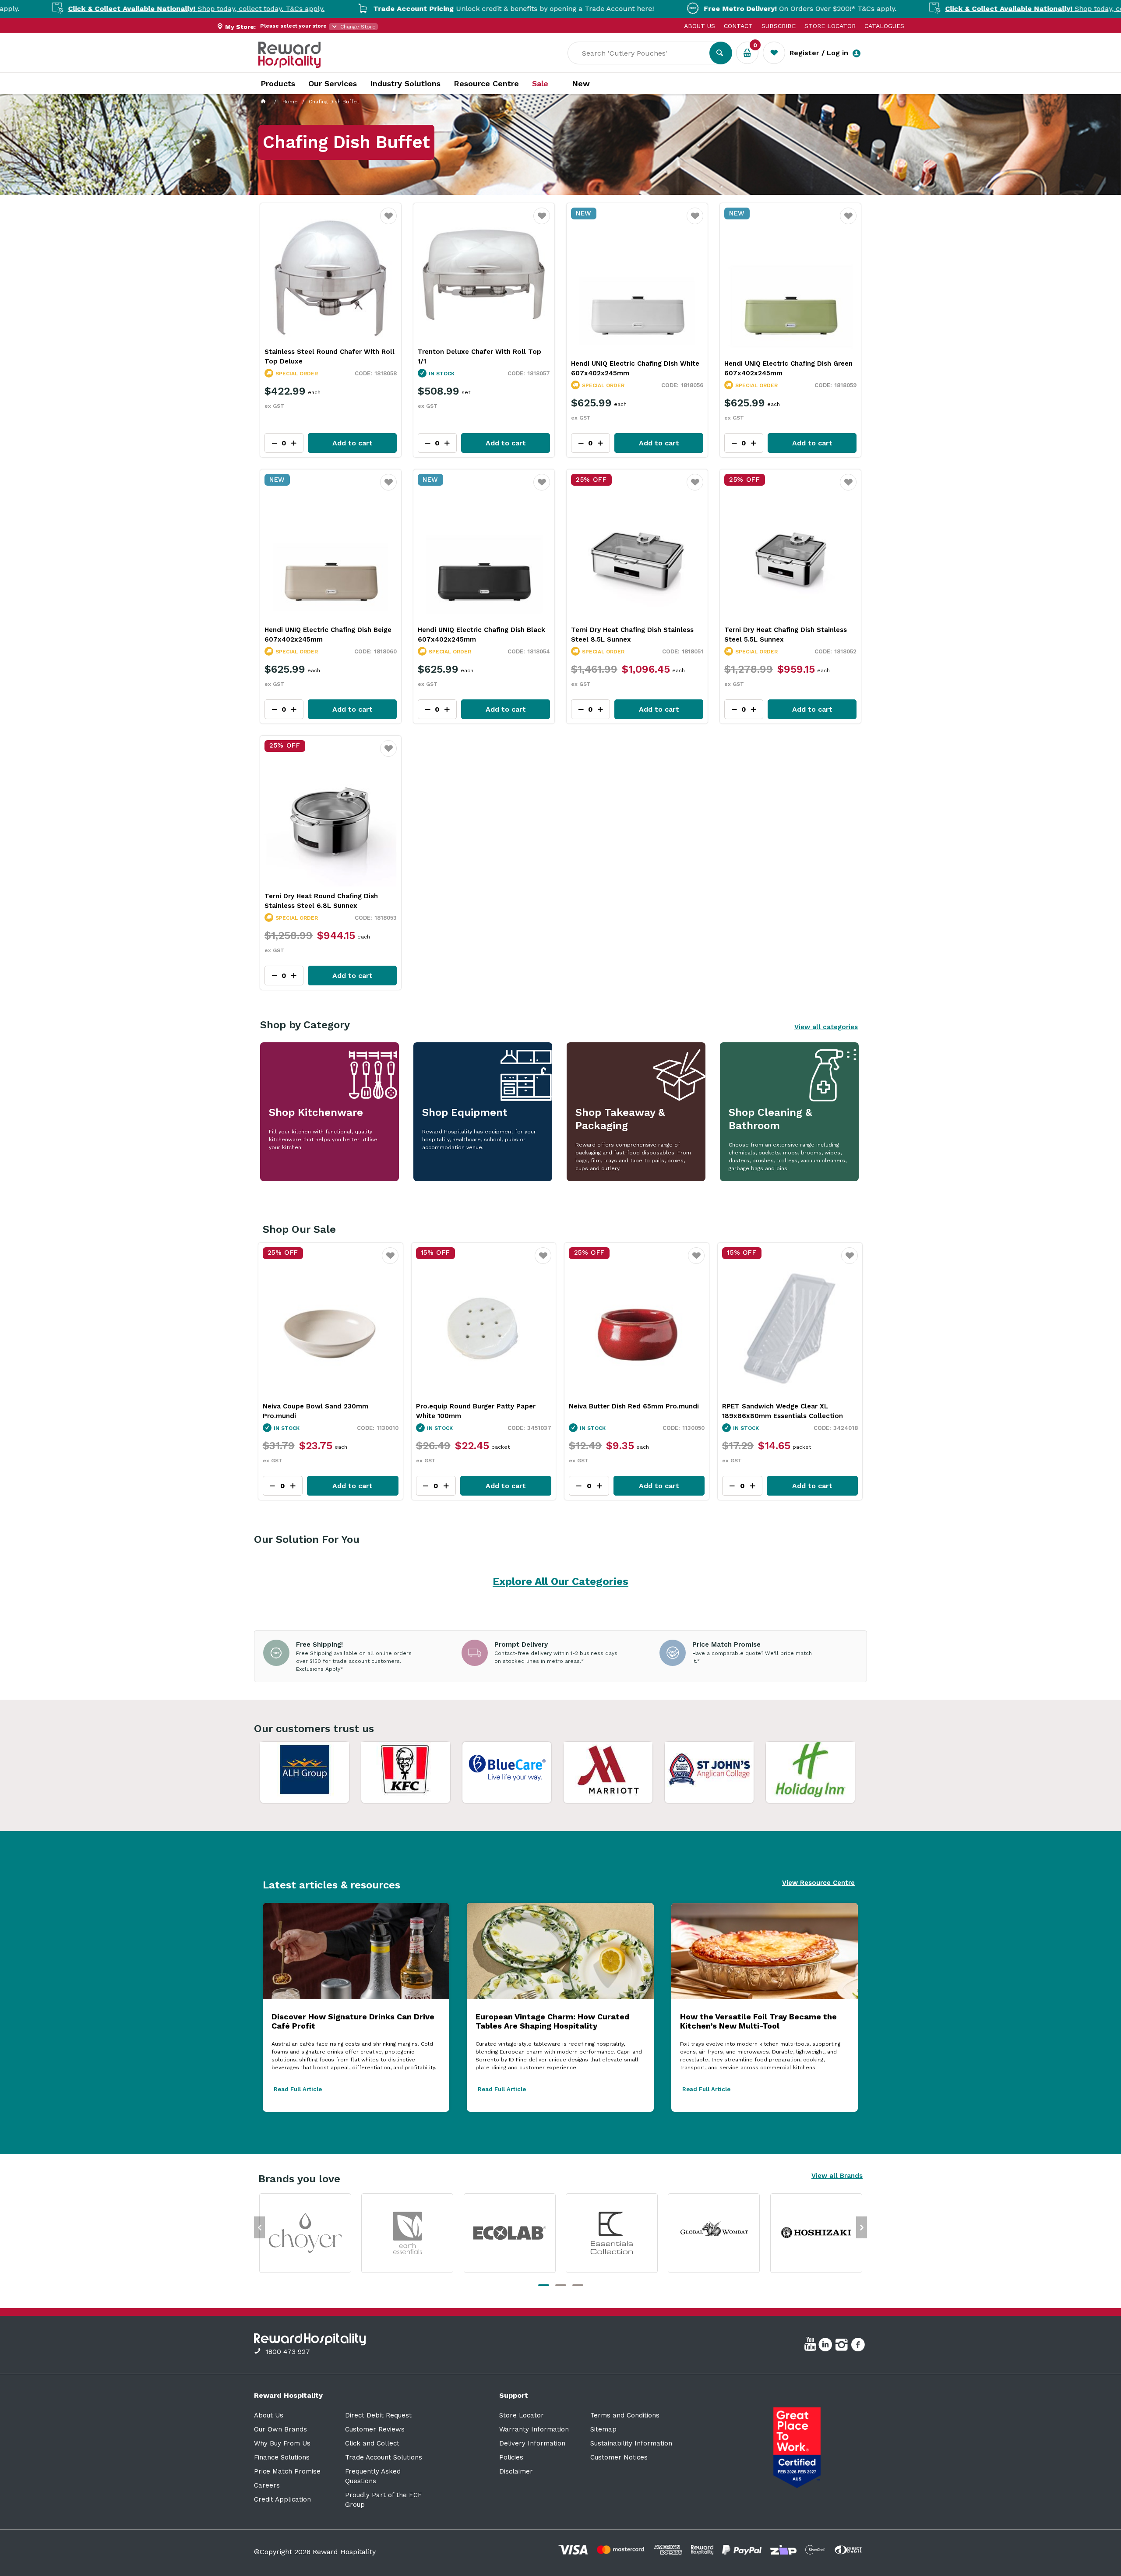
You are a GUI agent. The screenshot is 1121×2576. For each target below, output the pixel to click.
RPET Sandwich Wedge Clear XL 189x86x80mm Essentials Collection (476, 1411)
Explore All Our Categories (560, 1581)
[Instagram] (843, 2346)
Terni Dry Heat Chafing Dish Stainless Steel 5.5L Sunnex (786, 635)
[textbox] (645, 53)
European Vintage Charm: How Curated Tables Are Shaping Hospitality (552, 2021)
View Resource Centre (818, 1883)
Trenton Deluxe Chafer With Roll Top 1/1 (479, 356)
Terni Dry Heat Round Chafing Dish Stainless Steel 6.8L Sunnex (321, 901)
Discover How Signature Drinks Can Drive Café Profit (353, 2021)
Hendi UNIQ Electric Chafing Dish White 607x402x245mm (635, 368)
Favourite (389, 221)
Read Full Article (298, 2089)
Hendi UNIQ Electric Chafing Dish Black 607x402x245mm (481, 635)
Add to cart (353, 443)
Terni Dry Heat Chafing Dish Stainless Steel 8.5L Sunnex (632, 635)
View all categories (826, 1027)
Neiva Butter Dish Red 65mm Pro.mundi (327, 1406)
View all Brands (837, 2176)
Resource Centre (486, 83)
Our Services (333, 83)
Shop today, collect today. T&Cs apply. (919, 9)
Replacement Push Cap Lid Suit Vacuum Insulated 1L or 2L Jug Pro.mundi (788, 1411)
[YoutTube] (811, 2346)
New (581, 84)
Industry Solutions (405, 83)
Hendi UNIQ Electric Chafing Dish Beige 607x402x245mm (328, 635)
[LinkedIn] (827, 2346)
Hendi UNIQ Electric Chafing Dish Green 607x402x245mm (788, 368)
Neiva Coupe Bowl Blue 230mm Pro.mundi (620, 1411)
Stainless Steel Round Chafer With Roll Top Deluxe (330, 356)
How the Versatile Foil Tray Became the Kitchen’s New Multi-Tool (758, 2021)
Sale (540, 84)
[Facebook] (859, 2346)
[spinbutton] (282, 1486)
